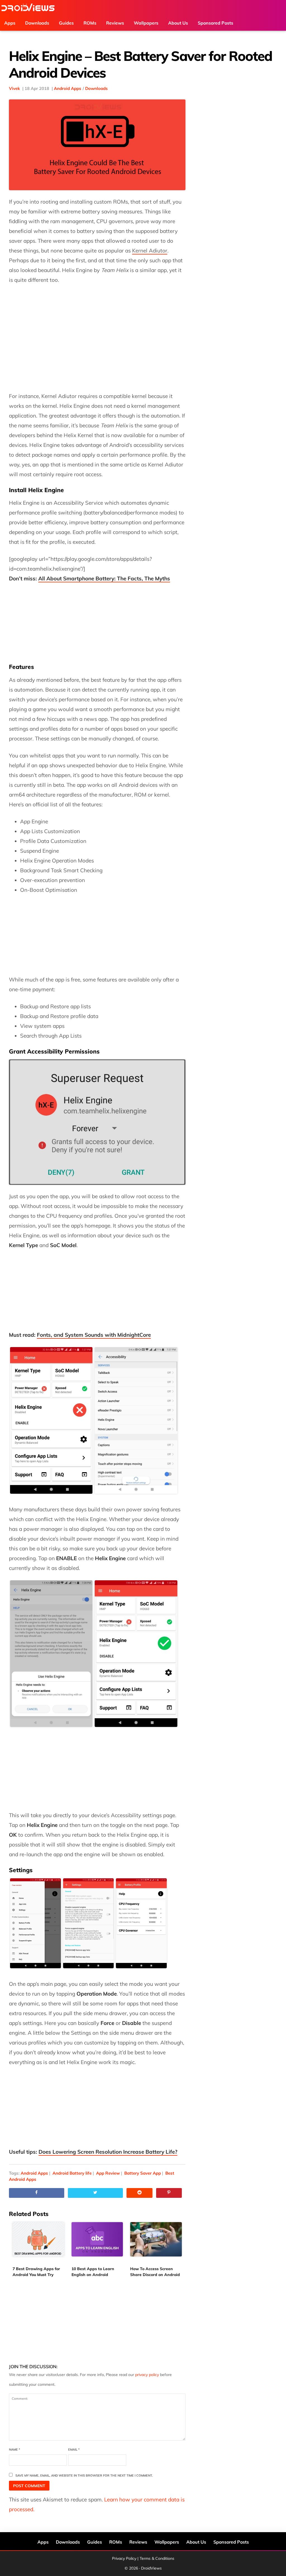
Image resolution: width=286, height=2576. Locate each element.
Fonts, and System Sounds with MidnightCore (94, 1335)
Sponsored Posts (231, 2542)
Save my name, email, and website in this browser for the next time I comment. (84, 2475)
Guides (95, 2542)
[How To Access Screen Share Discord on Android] (156, 2243)
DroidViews (28, 8)
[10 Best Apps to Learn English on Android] (97, 2243)
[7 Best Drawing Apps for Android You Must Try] (38, 2243)
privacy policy (147, 2375)
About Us (196, 2542)
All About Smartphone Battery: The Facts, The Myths (104, 578)
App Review (108, 2173)
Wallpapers (167, 2542)
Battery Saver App (143, 2173)
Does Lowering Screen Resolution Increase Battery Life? (108, 2152)
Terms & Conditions (157, 2558)
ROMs (116, 2542)
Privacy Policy (124, 2558)
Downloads (96, 88)
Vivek (14, 88)
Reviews (138, 2542)
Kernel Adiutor (150, 251)
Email (74, 2449)
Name (15, 2449)
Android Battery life (72, 2173)
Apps (43, 2542)
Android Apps (68, 88)
